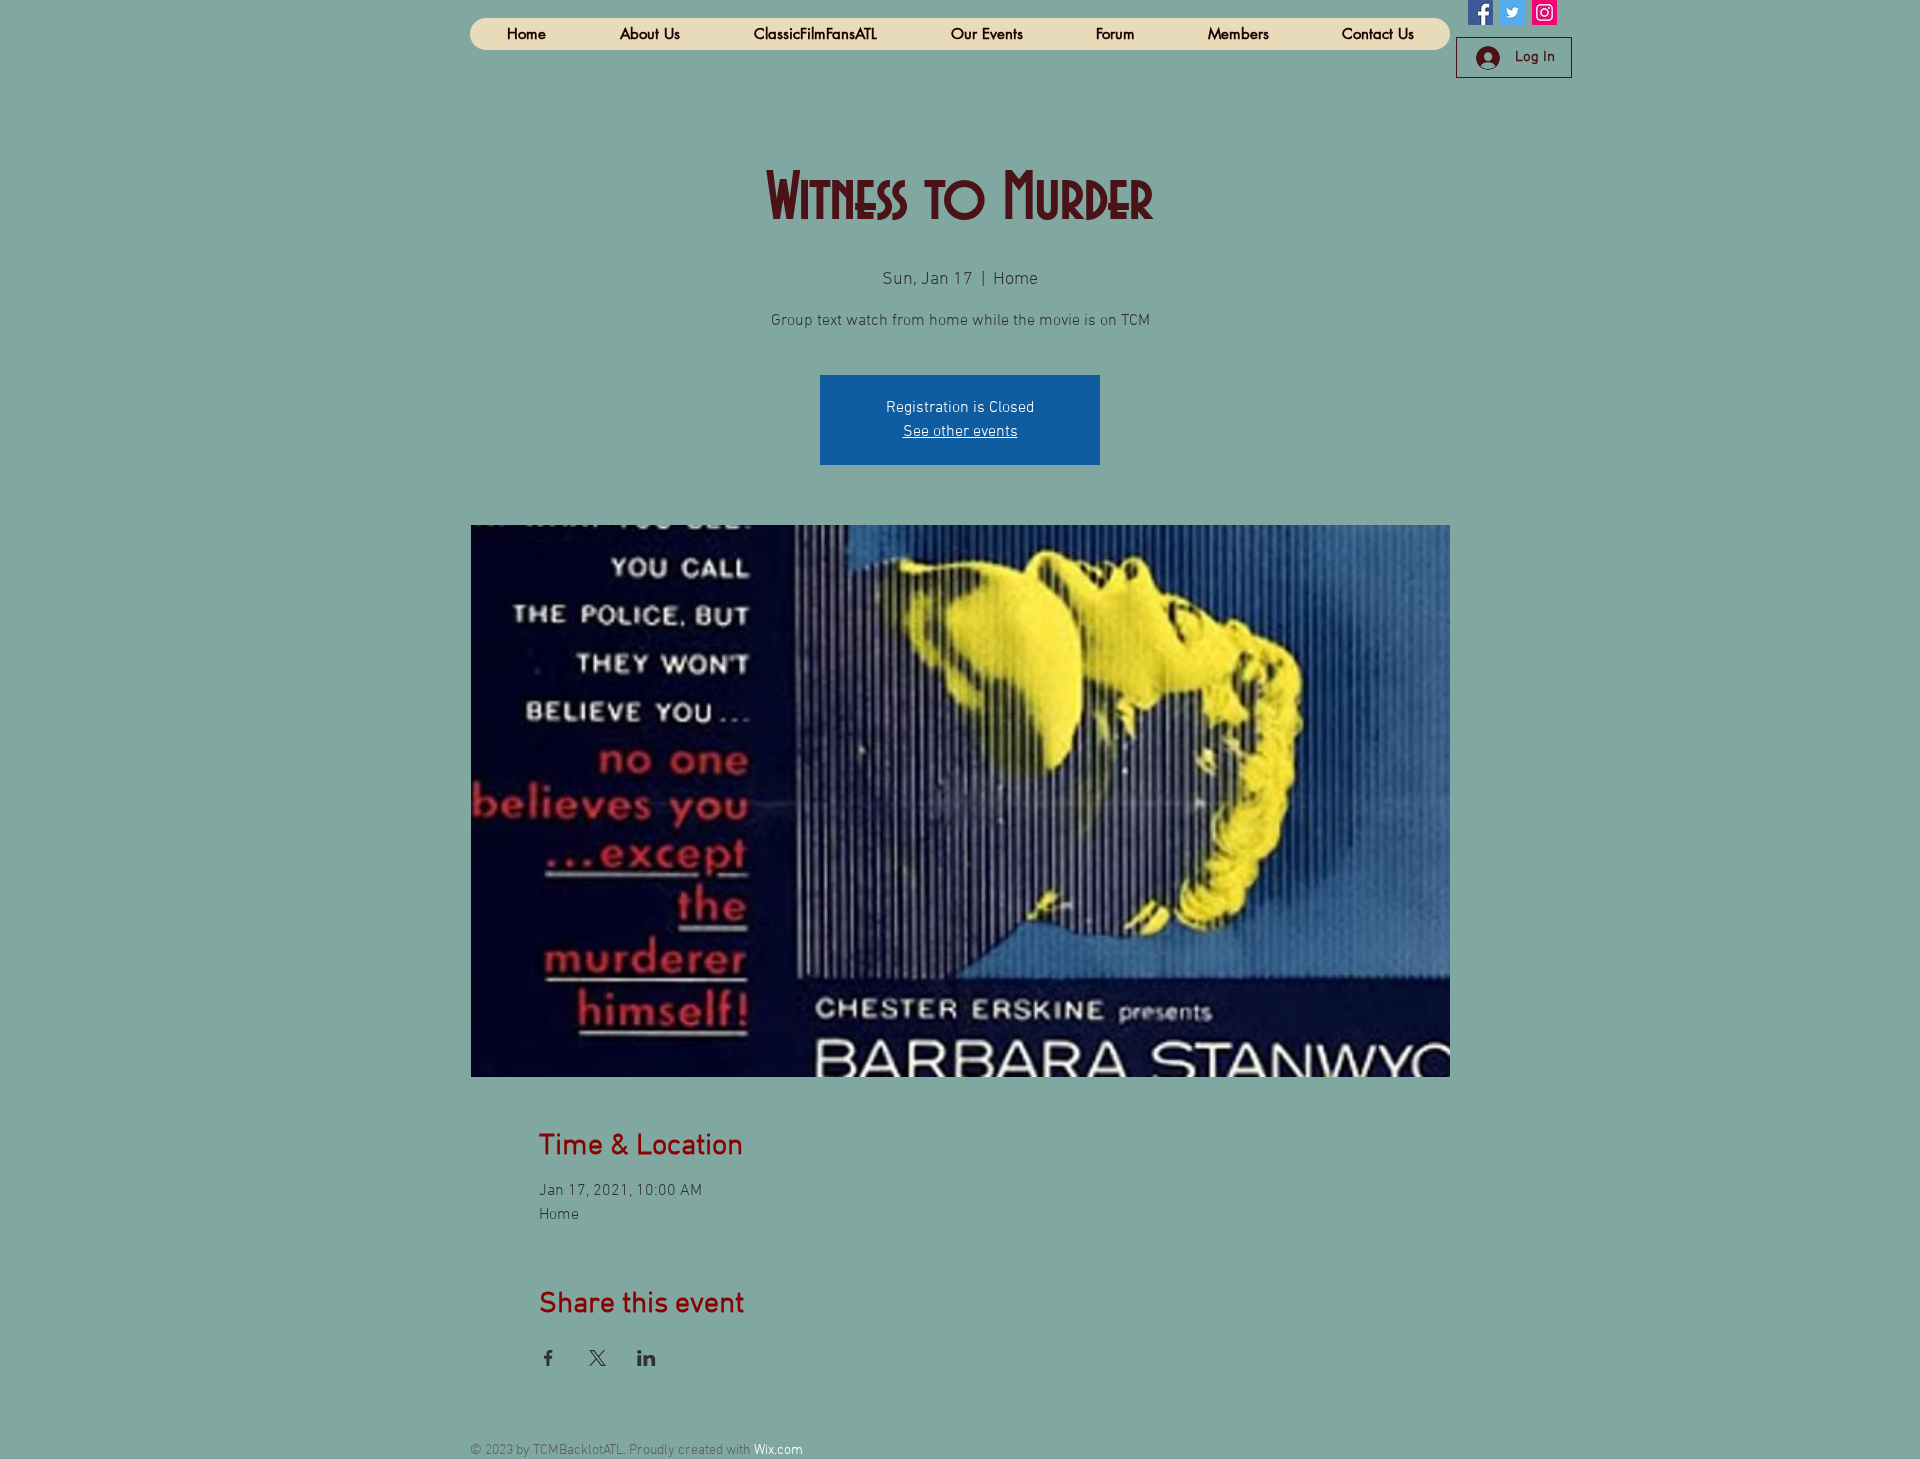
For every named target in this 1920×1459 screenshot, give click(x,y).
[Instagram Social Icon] (1544, 12)
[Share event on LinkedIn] (646, 1358)
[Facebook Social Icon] (1480, 12)
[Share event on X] (597, 1358)
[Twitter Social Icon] (1512, 12)
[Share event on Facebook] (548, 1358)
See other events (960, 432)
